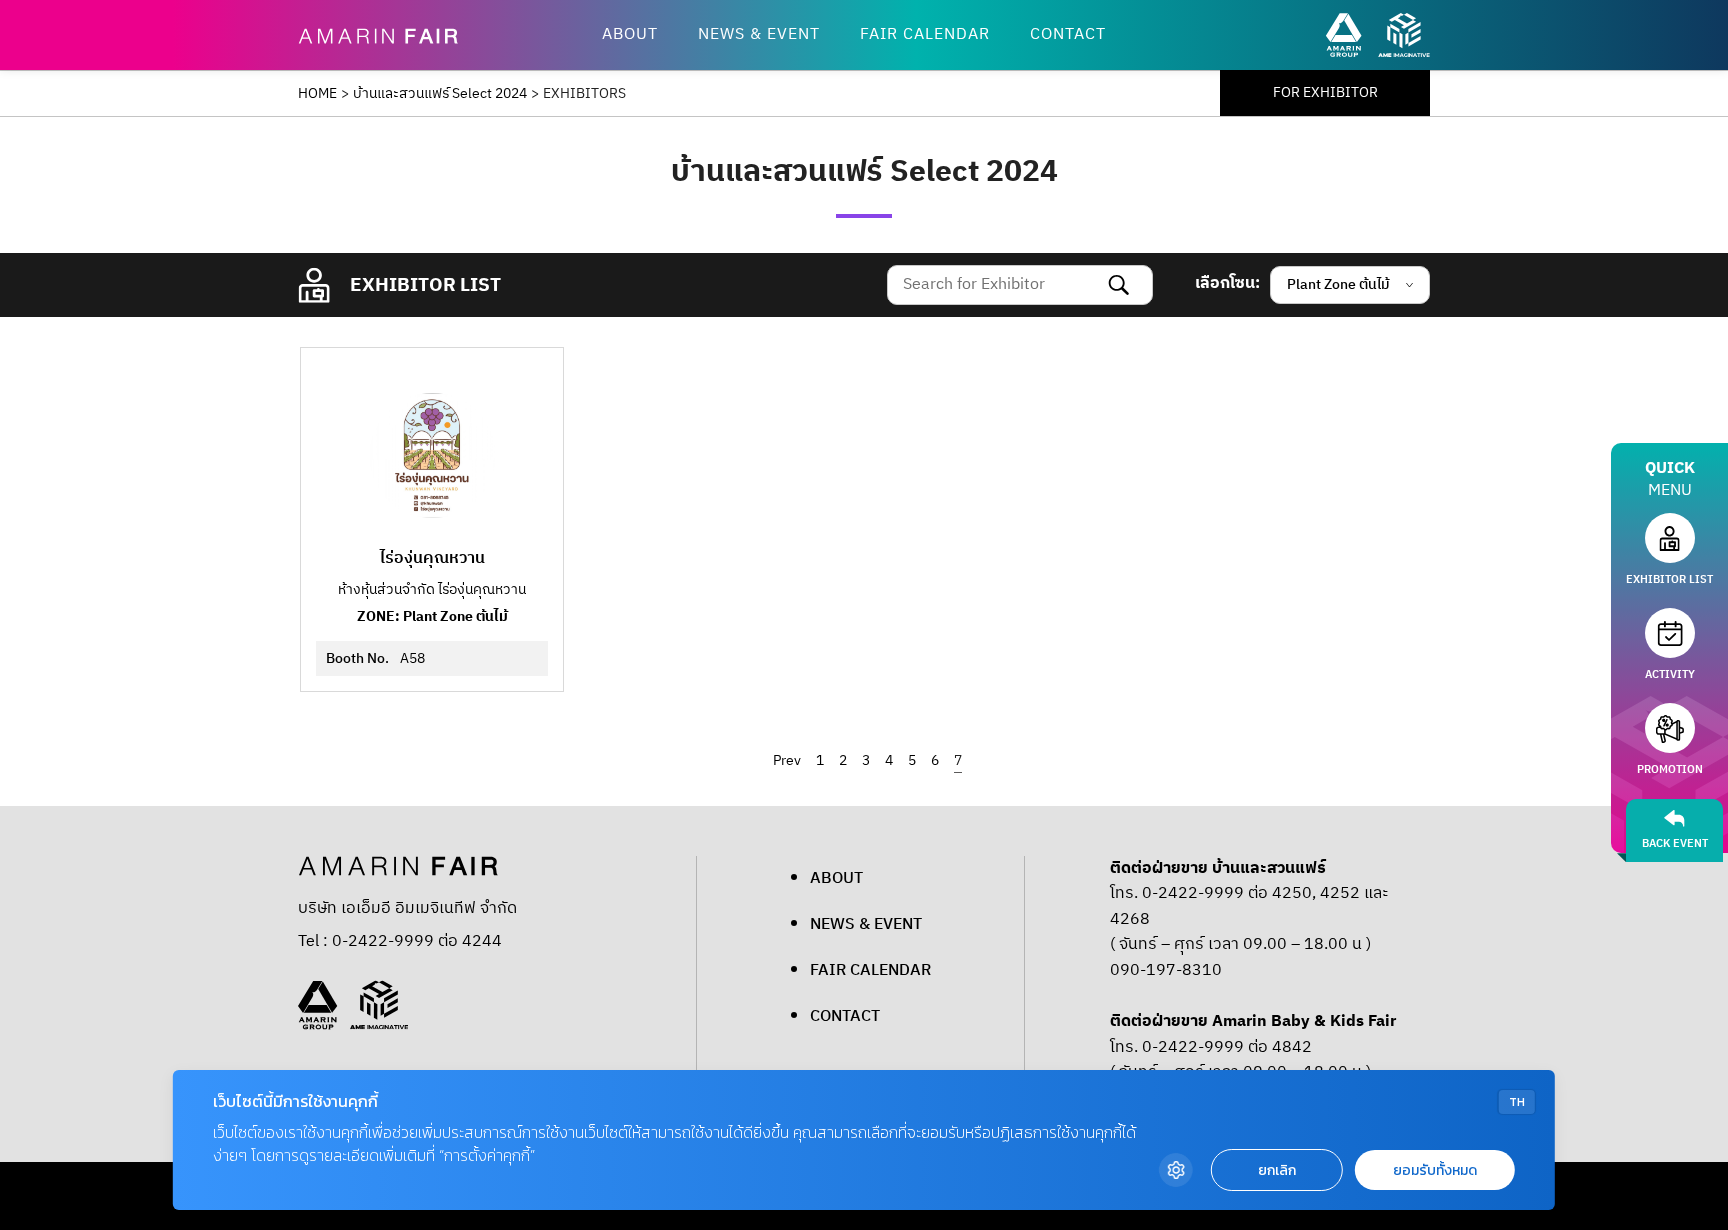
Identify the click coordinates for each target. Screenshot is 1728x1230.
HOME (317, 94)
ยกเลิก (1277, 1170)
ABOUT (630, 34)
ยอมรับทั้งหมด (1435, 1170)
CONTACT (1068, 34)
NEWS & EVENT (759, 34)
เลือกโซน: (1227, 284)
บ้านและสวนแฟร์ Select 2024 (440, 94)
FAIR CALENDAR (925, 34)
